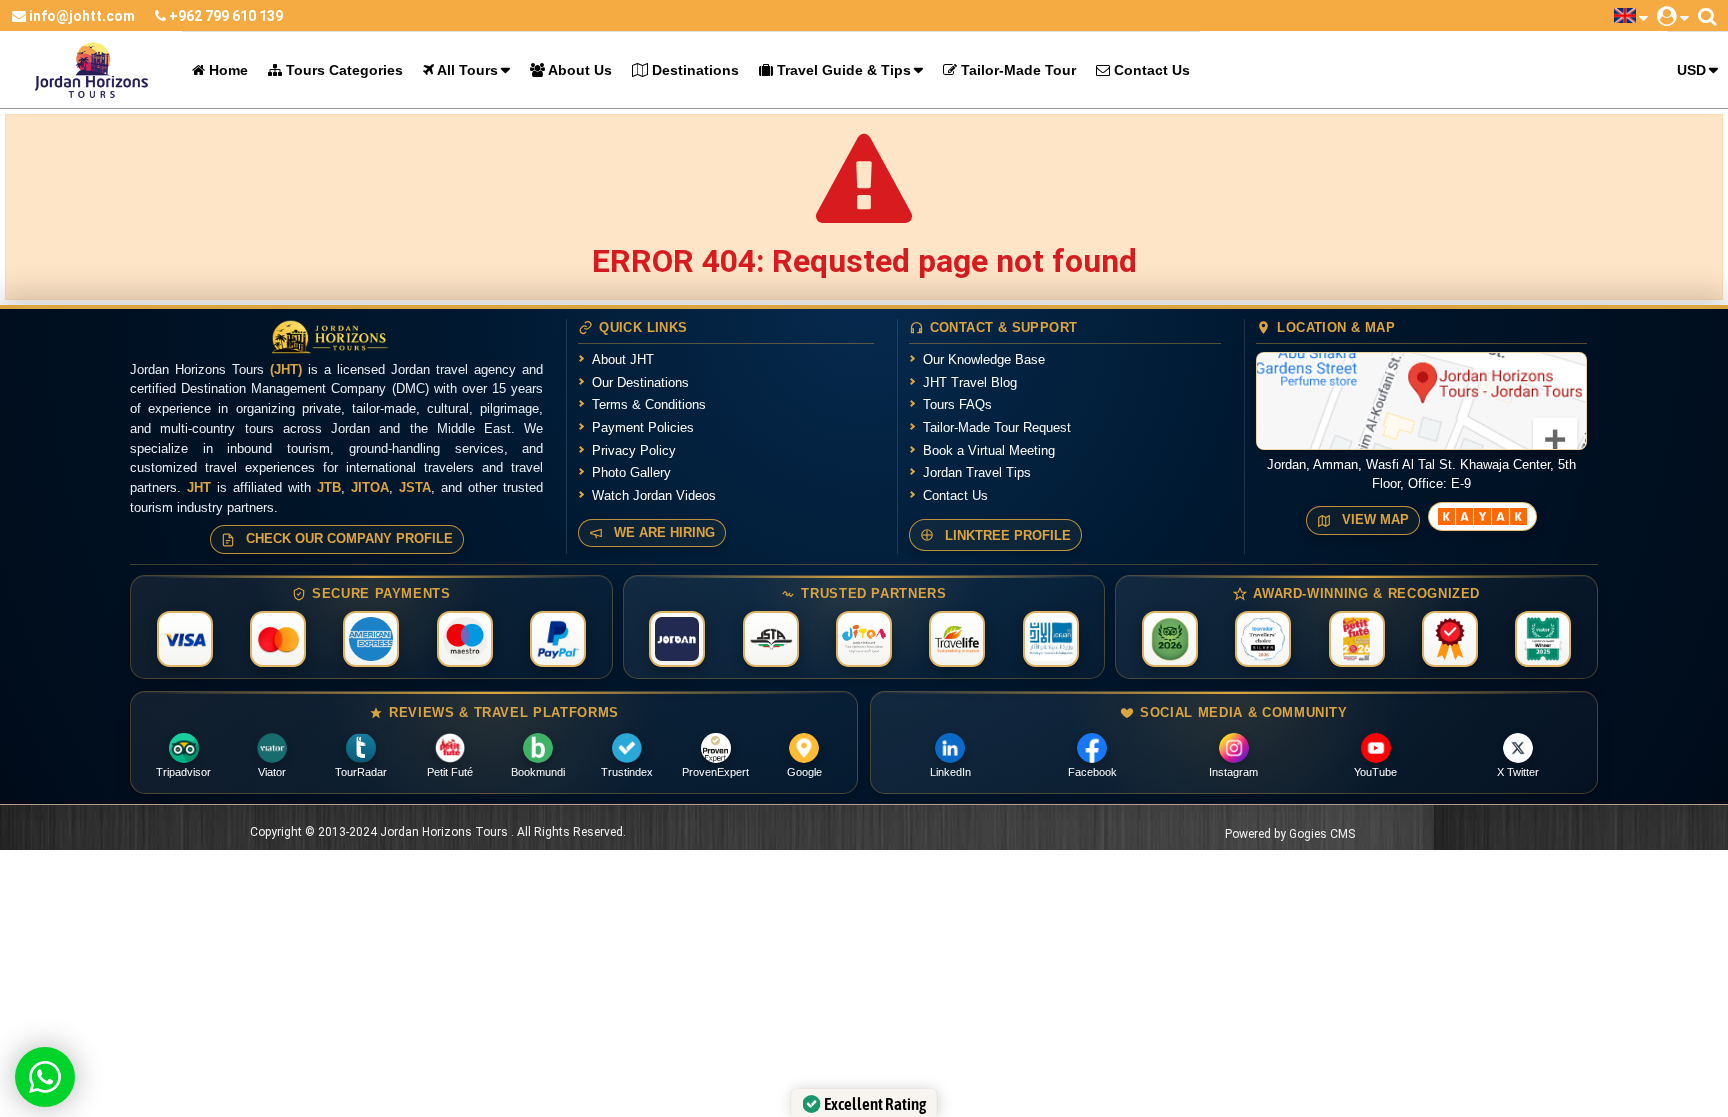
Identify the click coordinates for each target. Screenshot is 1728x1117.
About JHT (623, 359)
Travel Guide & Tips (842, 70)
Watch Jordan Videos (654, 495)
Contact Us (1150, 70)
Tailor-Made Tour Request (997, 427)
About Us (578, 70)
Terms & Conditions (649, 404)
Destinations (693, 70)
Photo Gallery (631, 472)
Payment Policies (643, 427)
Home (226, 70)
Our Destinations (640, 382)
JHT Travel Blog (970, 382)
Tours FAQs (957, 404)
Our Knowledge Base (984, 359)
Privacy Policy (634, 450)
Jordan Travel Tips (977, 472)
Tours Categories (342, 70)
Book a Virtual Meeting (989, 450)
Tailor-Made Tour (1016, 70)
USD (1691, 70)
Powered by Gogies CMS (1290, 834)
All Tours (466, 70)
